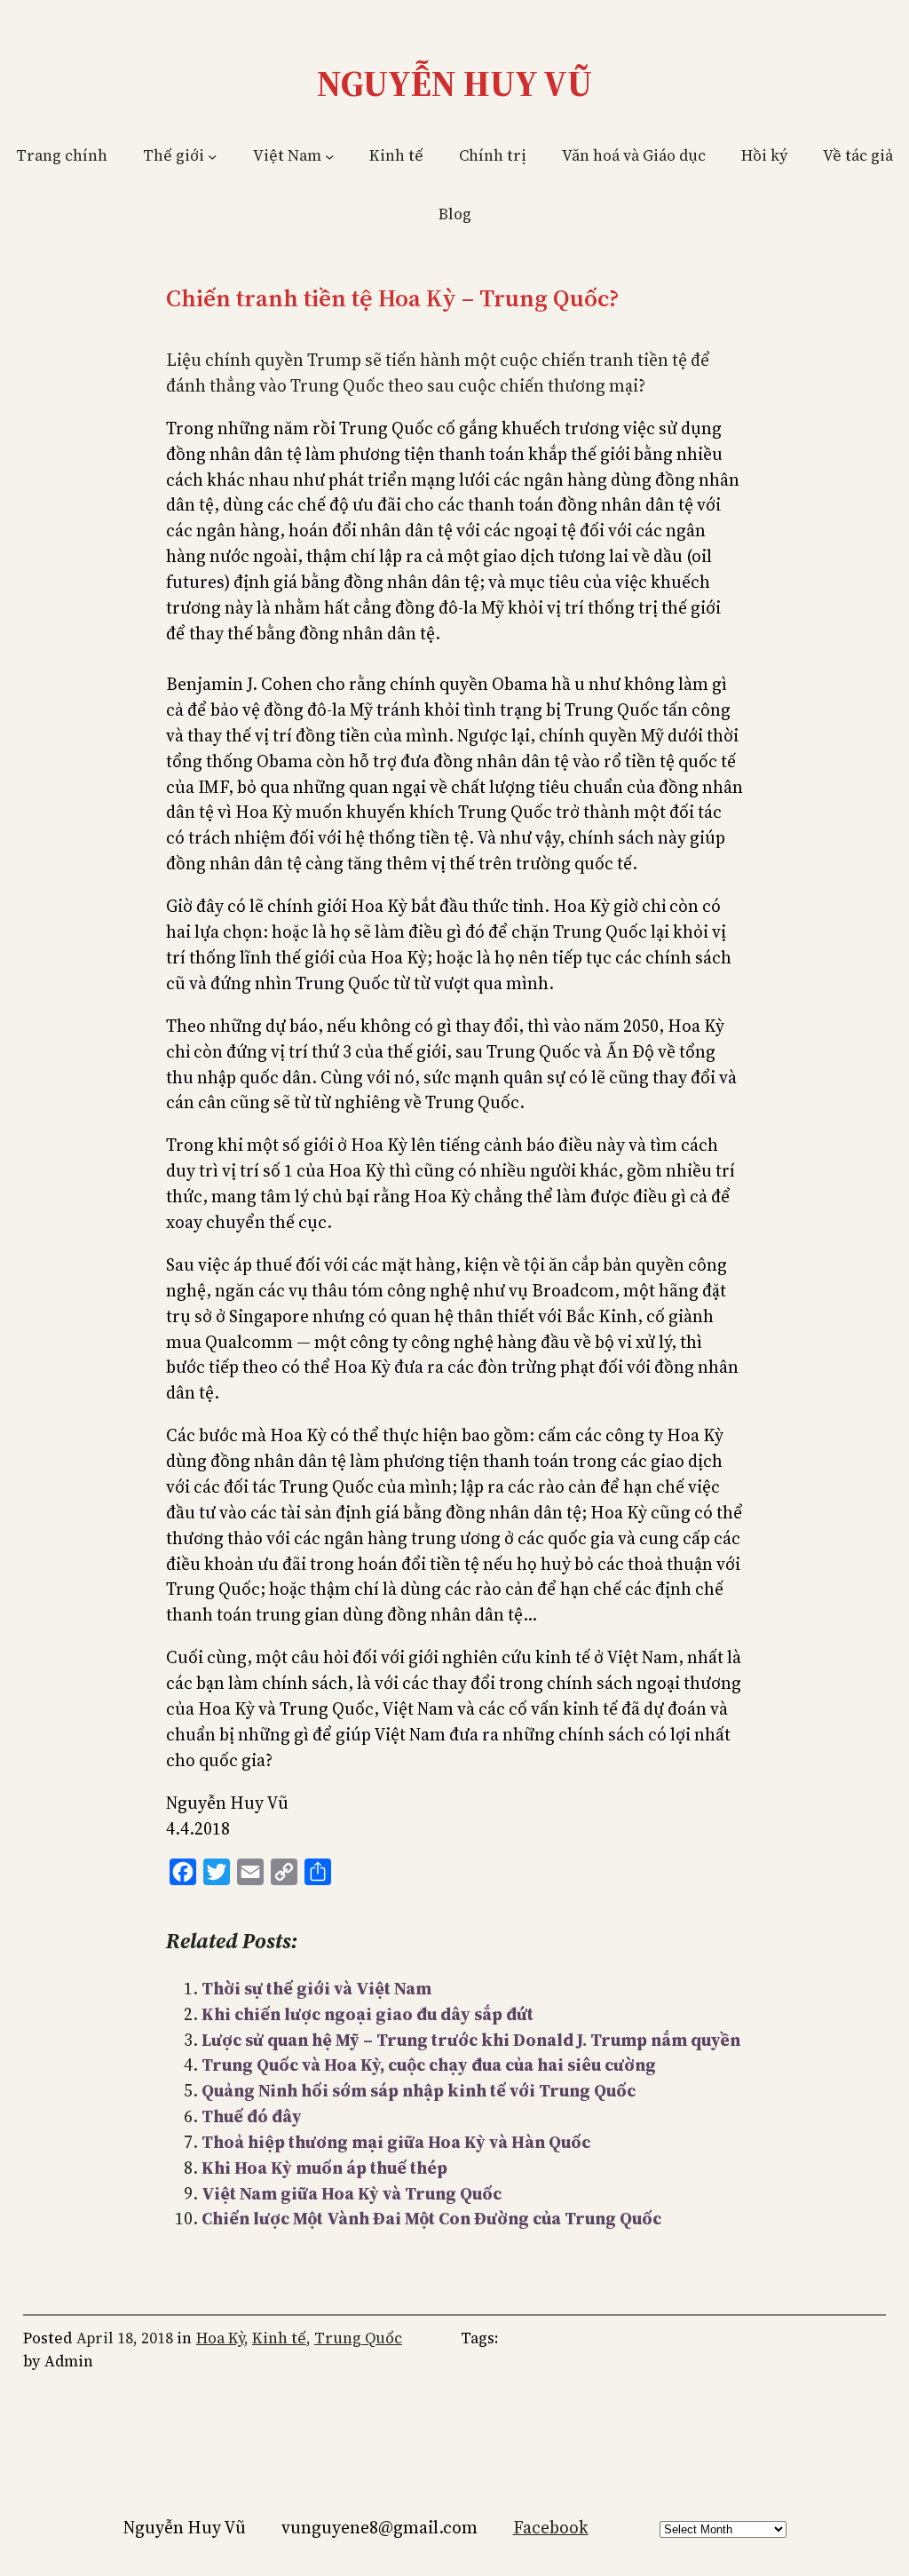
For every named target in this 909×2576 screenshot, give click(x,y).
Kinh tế (279, 2338)
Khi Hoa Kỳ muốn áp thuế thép (324, 2168)
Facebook (551, 2527)
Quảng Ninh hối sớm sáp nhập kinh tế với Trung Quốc (419, 2090)
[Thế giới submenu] (212, 156)
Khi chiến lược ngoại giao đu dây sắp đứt (368, 2014)
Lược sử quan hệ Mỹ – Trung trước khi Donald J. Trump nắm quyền (471, 2040)
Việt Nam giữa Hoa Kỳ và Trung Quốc (352, 2193)
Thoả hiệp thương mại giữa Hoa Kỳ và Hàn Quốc (396, 2142)
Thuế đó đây (252, 2116)
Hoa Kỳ (220, 2338)
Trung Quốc (358, 2338)
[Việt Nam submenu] (329, 156)
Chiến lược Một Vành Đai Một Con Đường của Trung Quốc (431, 2218)
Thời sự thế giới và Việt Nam (316, 1988)
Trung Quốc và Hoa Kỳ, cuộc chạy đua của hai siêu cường (429, 2065)
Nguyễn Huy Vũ (454, 83)
